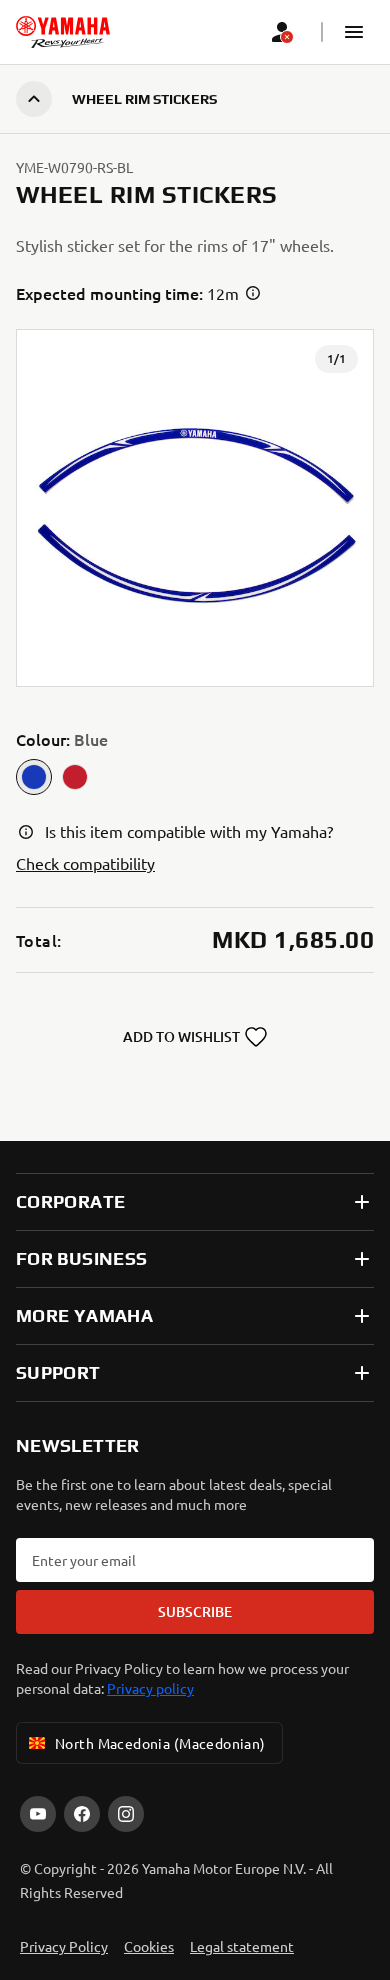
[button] (354, 32)
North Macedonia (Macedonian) (160, 1743)
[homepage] (63, 32)
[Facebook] (82, 1814)
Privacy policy (150, 1688)
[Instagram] (126, 1814)
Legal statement (242, 1946)
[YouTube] (38, 1814)
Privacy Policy (64, 1946)
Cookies (149, 1946)
